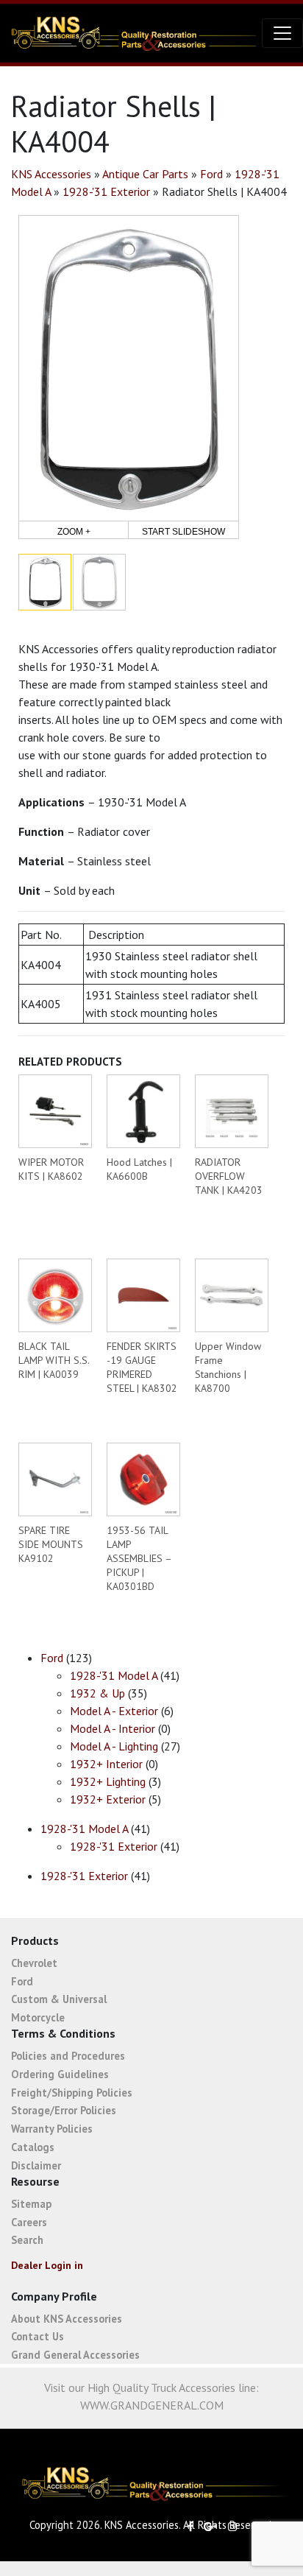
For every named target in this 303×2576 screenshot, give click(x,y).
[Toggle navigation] (282, 33)
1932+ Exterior (108, 1799)
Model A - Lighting (114, 1746)
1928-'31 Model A (114, 1675)
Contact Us (38, 2336)
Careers (29, 2222)
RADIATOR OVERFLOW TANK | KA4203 (229, 1176)
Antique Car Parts (145, 174)
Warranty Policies (52, 2129)
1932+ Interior (106, 1764)
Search (27, 2240)
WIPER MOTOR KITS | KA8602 (51, 1169)
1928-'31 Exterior (106, 191)
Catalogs (33, 2147)
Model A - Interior (113, 1728)
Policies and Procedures (68, 2056)
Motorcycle (38, 2017)
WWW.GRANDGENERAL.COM (152, 2405)
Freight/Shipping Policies (72, 2093)
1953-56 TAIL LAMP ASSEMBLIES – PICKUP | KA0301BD (139, 1558)
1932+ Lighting (108, 1781)
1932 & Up (97, 1693)
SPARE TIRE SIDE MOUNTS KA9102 (51, 1544)
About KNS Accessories (67, 2319)
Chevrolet (34, 1963)
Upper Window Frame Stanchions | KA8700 (228, 1367)
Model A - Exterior (114, 1711)
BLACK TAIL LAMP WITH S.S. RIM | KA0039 (54, 1360)
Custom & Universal (59, 1999)
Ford (211, 174)
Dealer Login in (47, 2265)
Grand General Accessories (75, 2355)
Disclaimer (36, 2165)
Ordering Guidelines (60, 2074)
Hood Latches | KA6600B (139, 1169)
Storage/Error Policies (64, 2110)
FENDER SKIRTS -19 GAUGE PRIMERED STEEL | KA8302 (142, 1367)
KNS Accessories (51, 174)
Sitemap (31, 2204)
